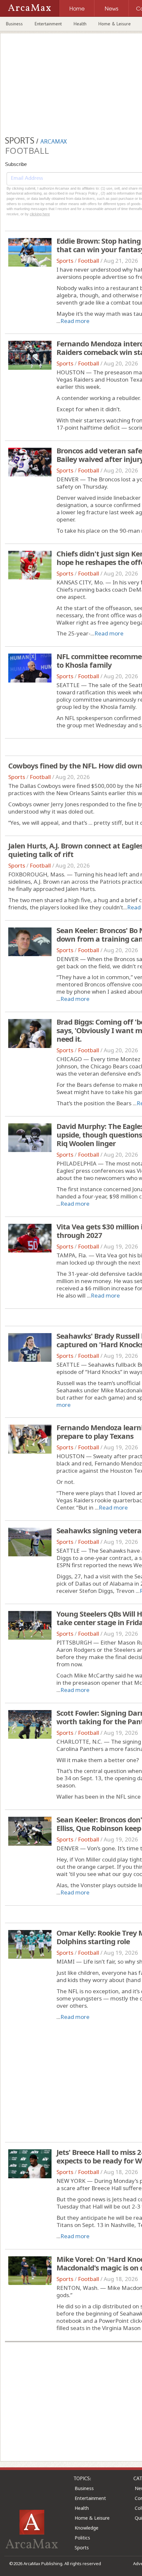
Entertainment (48, 24)
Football (89, 261)
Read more (75, 321)
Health (80, 24)
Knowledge (87, 2528)
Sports (65, 261)
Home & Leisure (115, 24)
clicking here (40, 214)
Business (14, 24)
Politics (82, 2538)
